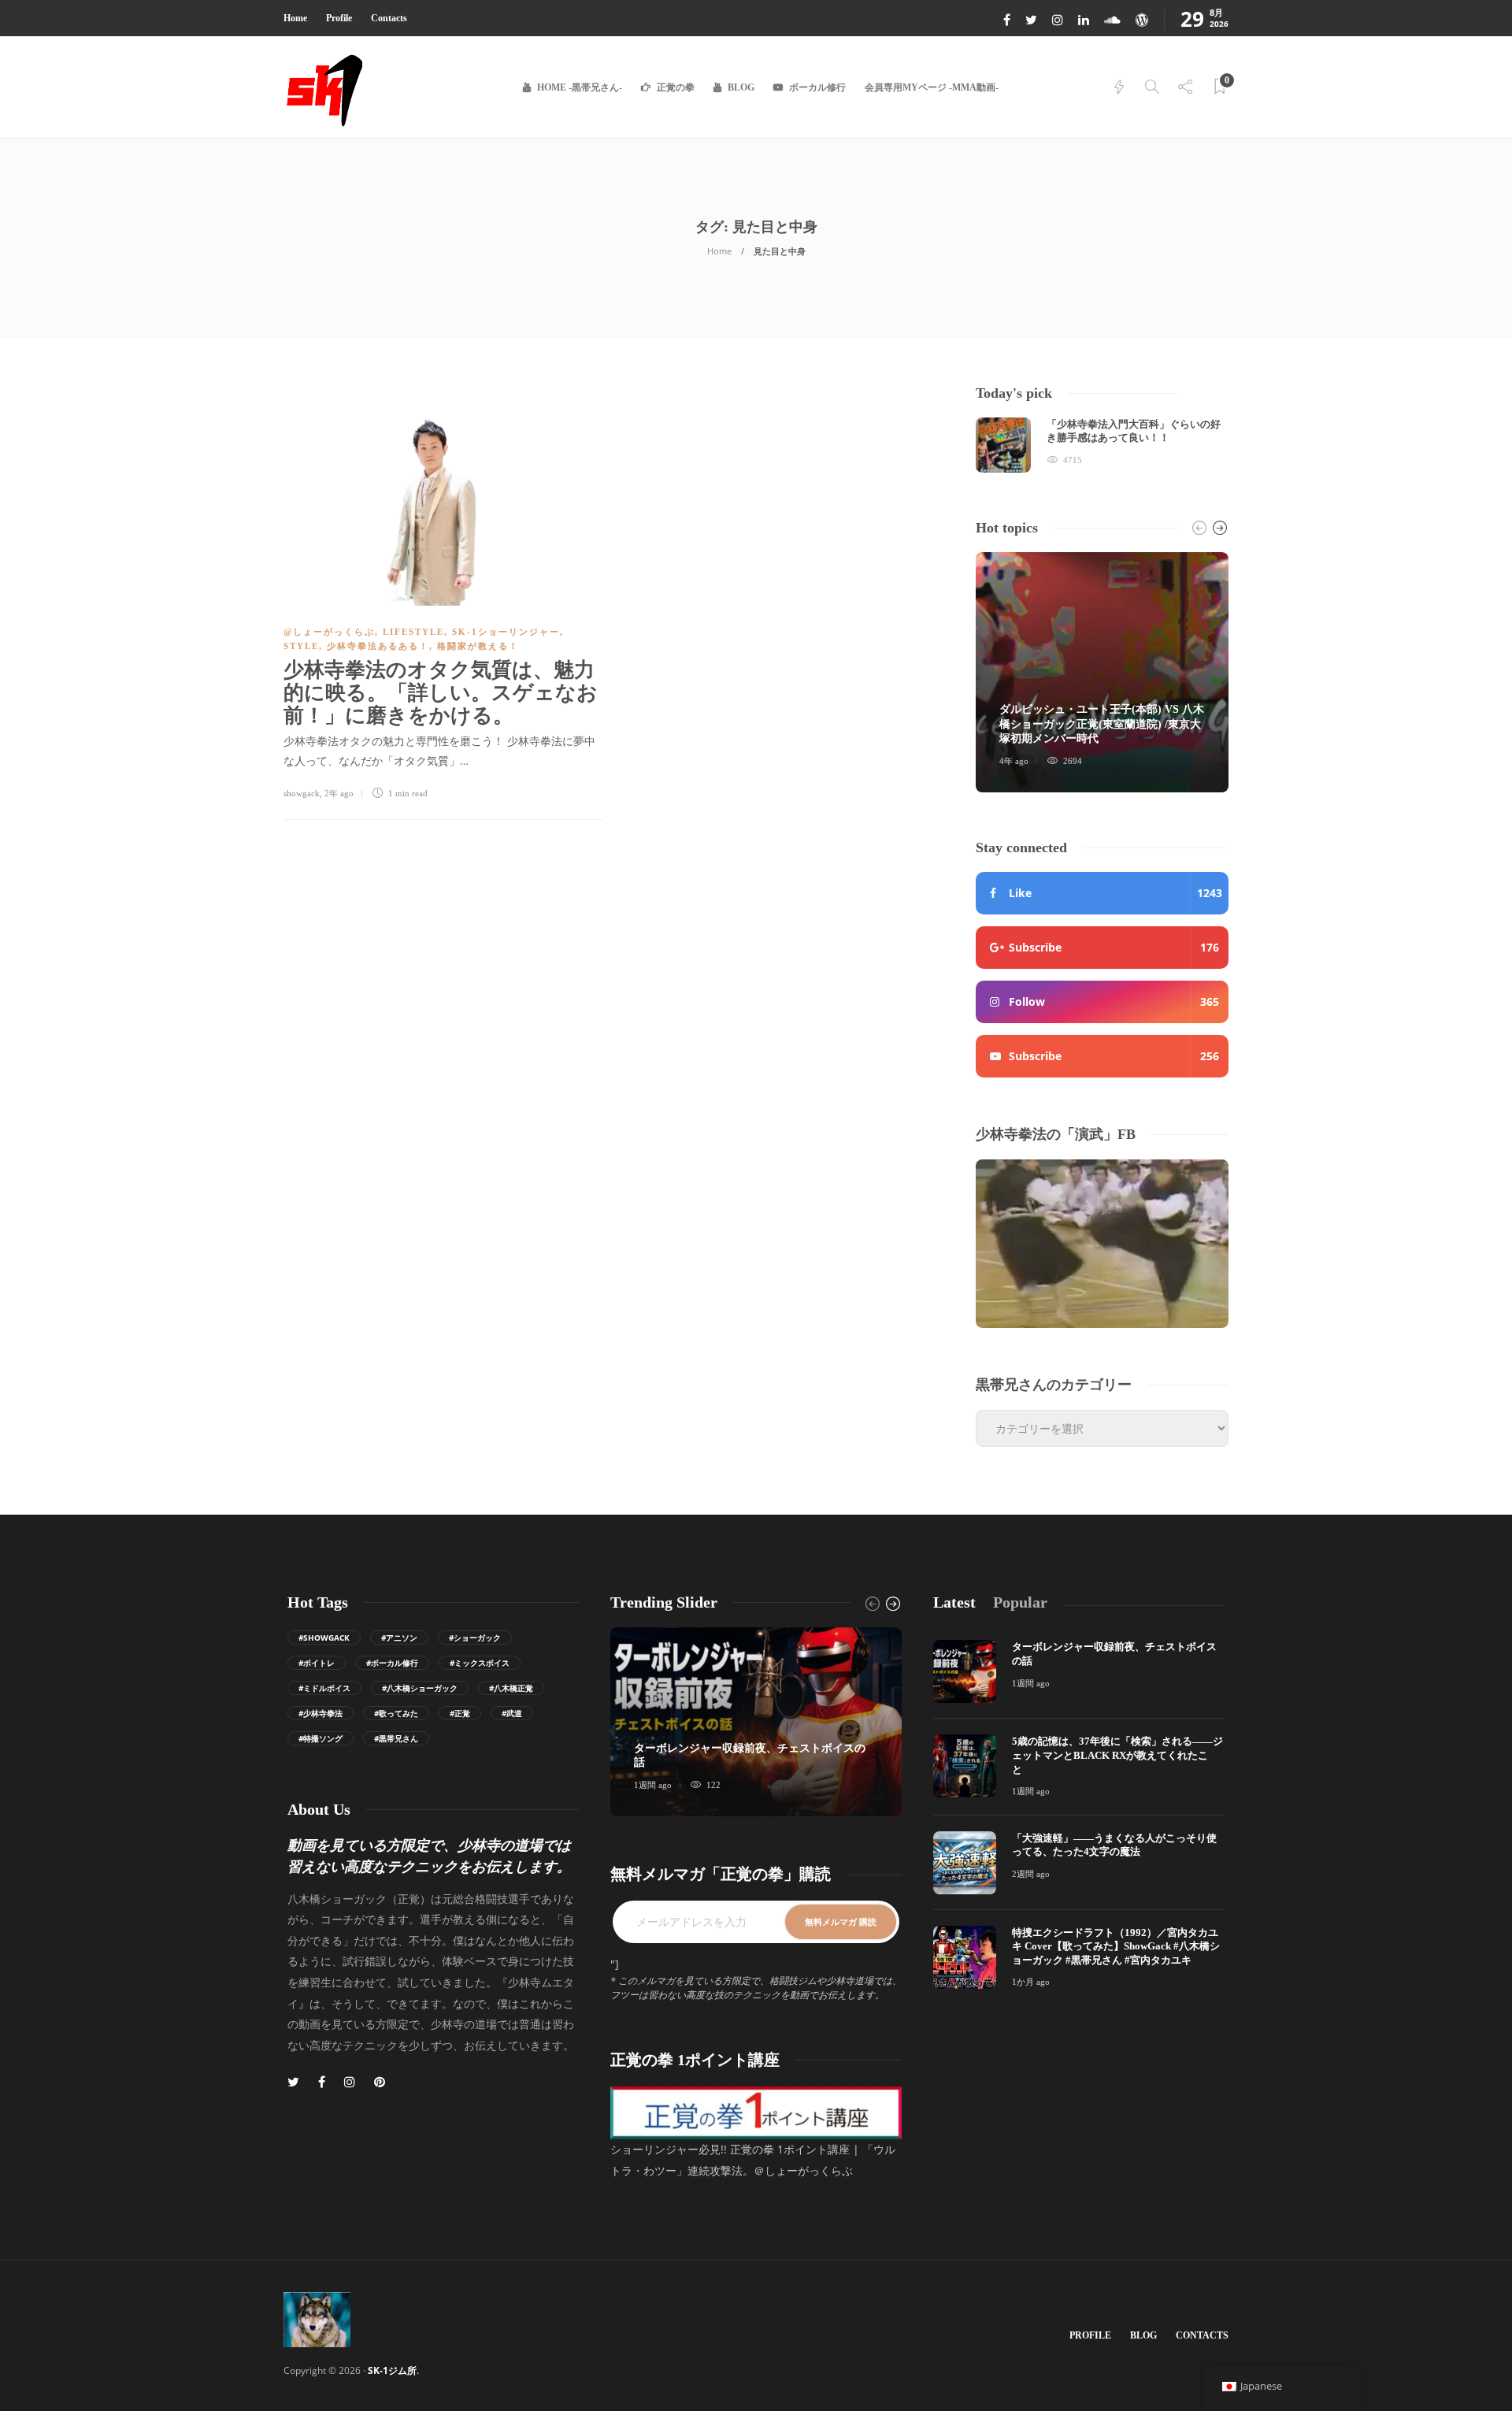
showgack (302, 793)
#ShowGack (324, 1638)
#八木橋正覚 (511, 1688)
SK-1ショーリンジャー (506, 632)
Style (301, 646)
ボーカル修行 (817, 87)
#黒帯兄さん (396, 1738)
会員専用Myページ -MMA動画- (932, 87)
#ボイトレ (317, 1663)
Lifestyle (413, 632)
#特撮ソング (321, 1738)
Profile (339, 18)
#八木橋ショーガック (420, 1688)
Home (295, 18)
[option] (1102, 445)
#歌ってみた (396, 1713)
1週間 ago (653, 1785)
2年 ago (339, 793)
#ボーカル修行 (392, 1663)
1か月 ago (1031, 1982)
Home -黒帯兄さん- (580, 87)
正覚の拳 (676, 87)
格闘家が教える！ (478, 646)
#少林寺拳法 (321, 1713)
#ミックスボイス (480, 1663)
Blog (741, 87)
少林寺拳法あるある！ (378, 646)
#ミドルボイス (324, 1688)
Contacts (389, 18)
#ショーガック (475, 1638)
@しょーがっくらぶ (329, 632)
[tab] (954, 1602)
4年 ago (1014, 761)
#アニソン (399, 1638)
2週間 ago (1031, 1874)
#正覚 (460, 1713)
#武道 (512, 1713)
